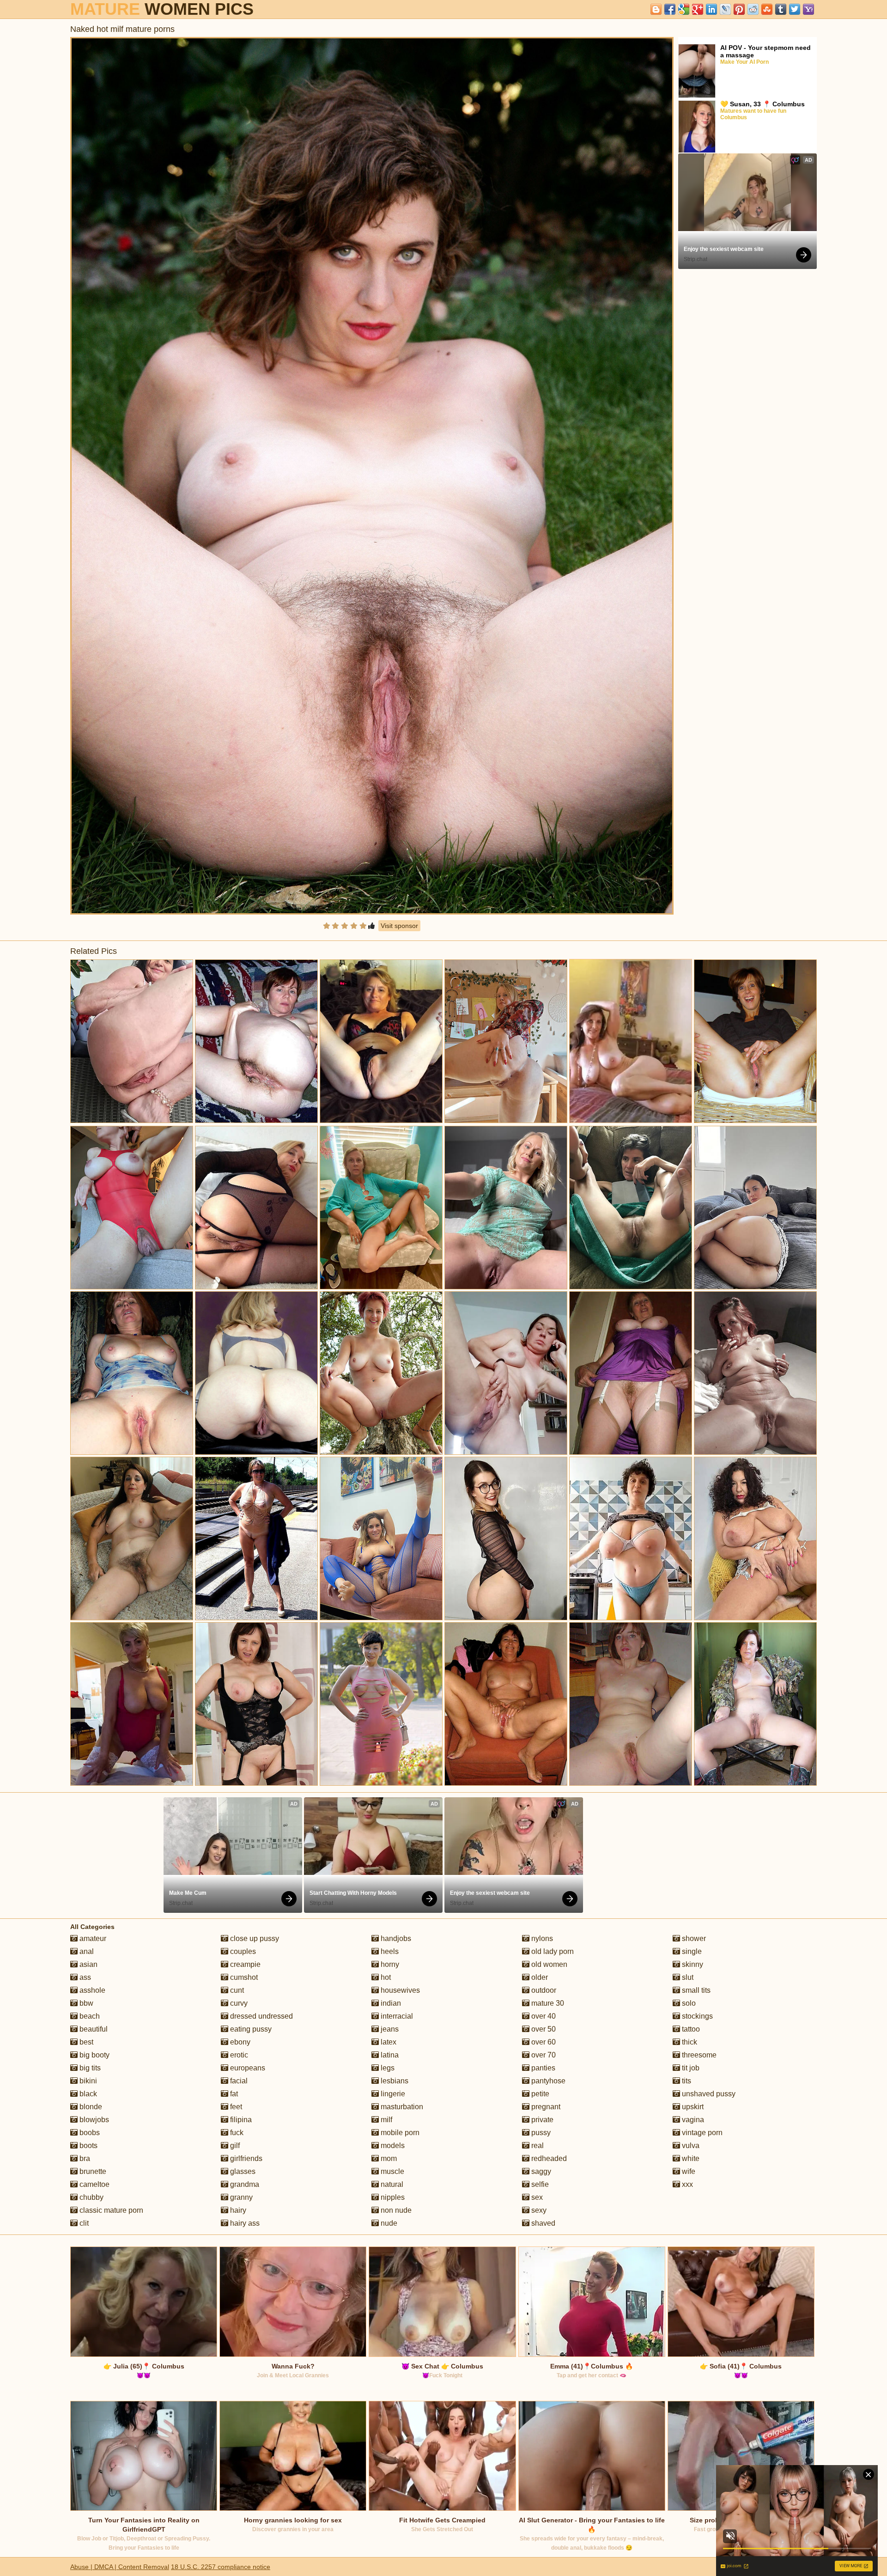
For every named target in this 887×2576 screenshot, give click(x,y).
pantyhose (547, 2081)
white (690, 2158)
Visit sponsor (399, 926)
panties (542, 2068)
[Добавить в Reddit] (753, 9)
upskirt (692, 2107)
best (85, 2042)
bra (84, 2158)
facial (238, 2081)
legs (387, 2068)
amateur (92, 1938)
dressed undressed (261, 2016)
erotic (238, 2055)
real (537, 2146)
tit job (690, 2068)
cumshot (243, 1977)
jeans (389, 2029)
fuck (236, 2133)
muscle (392, 2171)
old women (548, 1964)
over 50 (543, 2029)
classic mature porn (110, 2210)
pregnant (545, 2107)
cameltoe (94, 2184)
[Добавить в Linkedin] (711, 9)
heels (389, 1951)
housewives (399, 1990)
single (691, 1951)
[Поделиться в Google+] (698, 9)
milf (386, 2120)
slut (687, 1977)
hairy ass (244, 2223)
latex (388, 2042)
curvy (238, 2003)
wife (688, 2171)
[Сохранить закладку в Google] (684, 9)
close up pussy (254, 1938)
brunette (92, 2171)
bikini (87, 2081)
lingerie (392, 2094)
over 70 (543, 2055)
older (539, 1977)
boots (88, 2146)
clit (83, 2223)
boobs (89, 2133)
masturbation (401, 2107)
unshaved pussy (708, 2094)
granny (240, 2197)
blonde (90, 2107)
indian (390, 2003)
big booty (94, 2055)
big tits (89, 2068)
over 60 (543, 2042)
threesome (698, 2055)
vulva (690, 2146)
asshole (91, 1990)
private (541, 2120)
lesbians (394, 2081)
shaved (542, 2223)
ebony (239, 2042)
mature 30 (547, 2003)
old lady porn (552, 1951)
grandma (244, 2184)
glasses (242, 2171)
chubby (91, 2197)
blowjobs (93, 2120)
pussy (540, 2133)
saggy (540, 2171)
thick (689, 2042)
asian (88, 1964)
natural (391, 2184)
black (87, 2094)
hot (385, 1977)
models (392, 2146)
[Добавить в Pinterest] (739, 9)
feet (235, 2107)
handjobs (395, 1938)
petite (539, 2094)
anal (86, 1951)
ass (84, 1977)
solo (688, 2003)
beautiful (93, 2029)
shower (693, 1938)
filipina (240, 2120)
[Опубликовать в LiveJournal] (725, 9)
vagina (692, 2120)
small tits (695, 1990)
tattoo (690, 2029)
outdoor (543, 1990)
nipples (392, 2197)
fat (233, 2094)
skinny (692, 1964)
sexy (538, 2210)
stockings (696, 2016)
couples (242, 1951)
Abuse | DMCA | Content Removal (120, 2567)
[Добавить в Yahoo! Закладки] (808, 9)
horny (389, 1964)
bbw (85, 2003)
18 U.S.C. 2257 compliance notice (221, 2567)
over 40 (543, 2016)
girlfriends (245, 2158)
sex (536, 2197)
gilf (234, 2146)
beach (89, 2016)
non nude (395, 2210)
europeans (247, 2068)
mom (388, 2158)
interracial (396, 2016)
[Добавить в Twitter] (795, 9)
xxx (687, 2184)
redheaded (548, 2158)
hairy (237, 2210)
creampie (244, 1964)
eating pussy (250, 2029)
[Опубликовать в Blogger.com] (656, 9)
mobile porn (399, 2133)
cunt (236, 1990)
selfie (539, 2184)
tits (686, 2081)
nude (388, 2223)
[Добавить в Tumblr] (781, 9)
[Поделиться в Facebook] (670, 9)
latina (389, 2055)
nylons (541, 1938)
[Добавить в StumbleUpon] (767, 9)
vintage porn (701, 2133)
